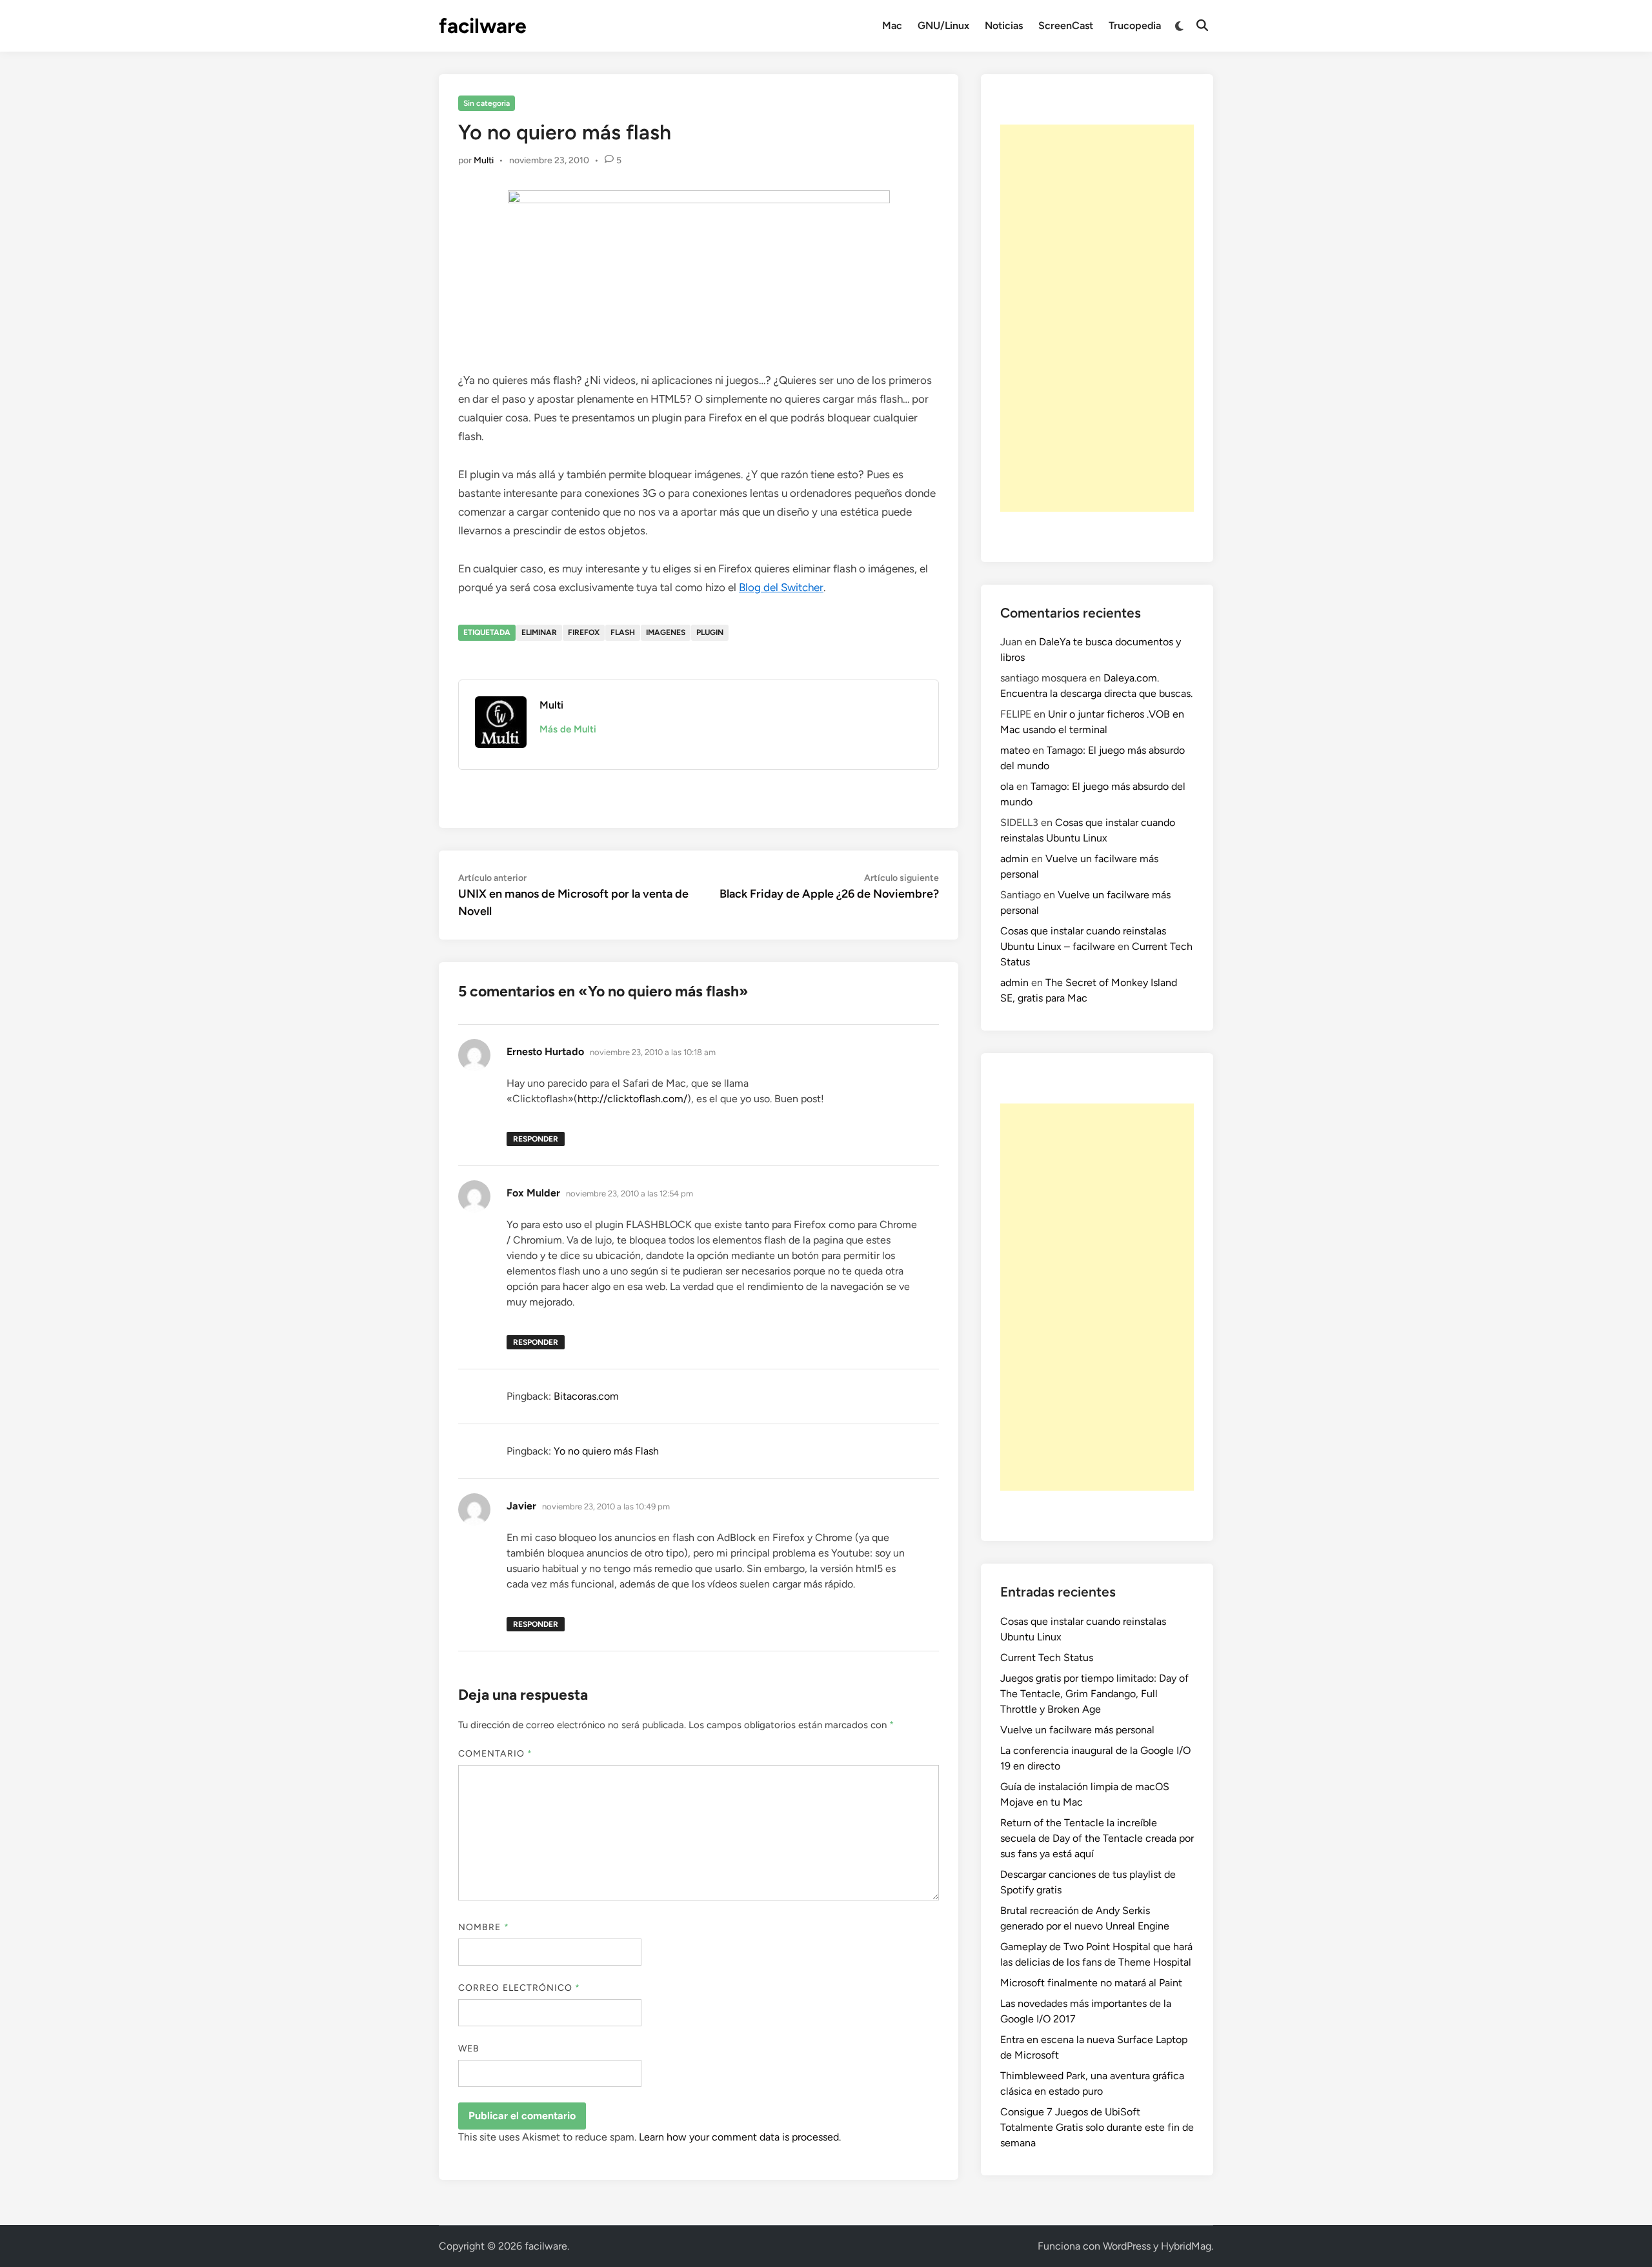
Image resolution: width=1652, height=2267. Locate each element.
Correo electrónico (519, 1988)
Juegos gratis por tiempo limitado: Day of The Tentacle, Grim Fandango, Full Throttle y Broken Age (1094, 1694)
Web (469, 2049)
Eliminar (539, 632)
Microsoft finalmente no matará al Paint (1091, 1983)
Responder (536, 1139)
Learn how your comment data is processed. (740, 2137)
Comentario (495, 1754)
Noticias (1004, 25)
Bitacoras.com (586, 1396)
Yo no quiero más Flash (606, 1451)
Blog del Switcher (781, 587)
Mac (892, 25)
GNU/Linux (943, 25)
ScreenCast (1066, 25)
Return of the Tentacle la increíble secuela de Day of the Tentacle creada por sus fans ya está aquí (1097, 1838)
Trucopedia (1135, 25)
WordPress (1127, 2246)
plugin (710, 632)
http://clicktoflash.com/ (632, 1099)
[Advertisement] (1097, 318)
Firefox (584, 632)
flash (623, 632)
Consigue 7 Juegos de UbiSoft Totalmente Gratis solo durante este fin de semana (1097, 2127)
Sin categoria (487, 103)
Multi (484, 160)
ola (1007, 786)
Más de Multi (568, 729)
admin (1014, 859)
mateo (1015, 750)
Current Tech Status (1047, 1657)
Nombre (484, 1927)
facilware (483, 26)
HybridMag (1186, 2246)
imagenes (666, 632)
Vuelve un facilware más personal (1077, 1730)
